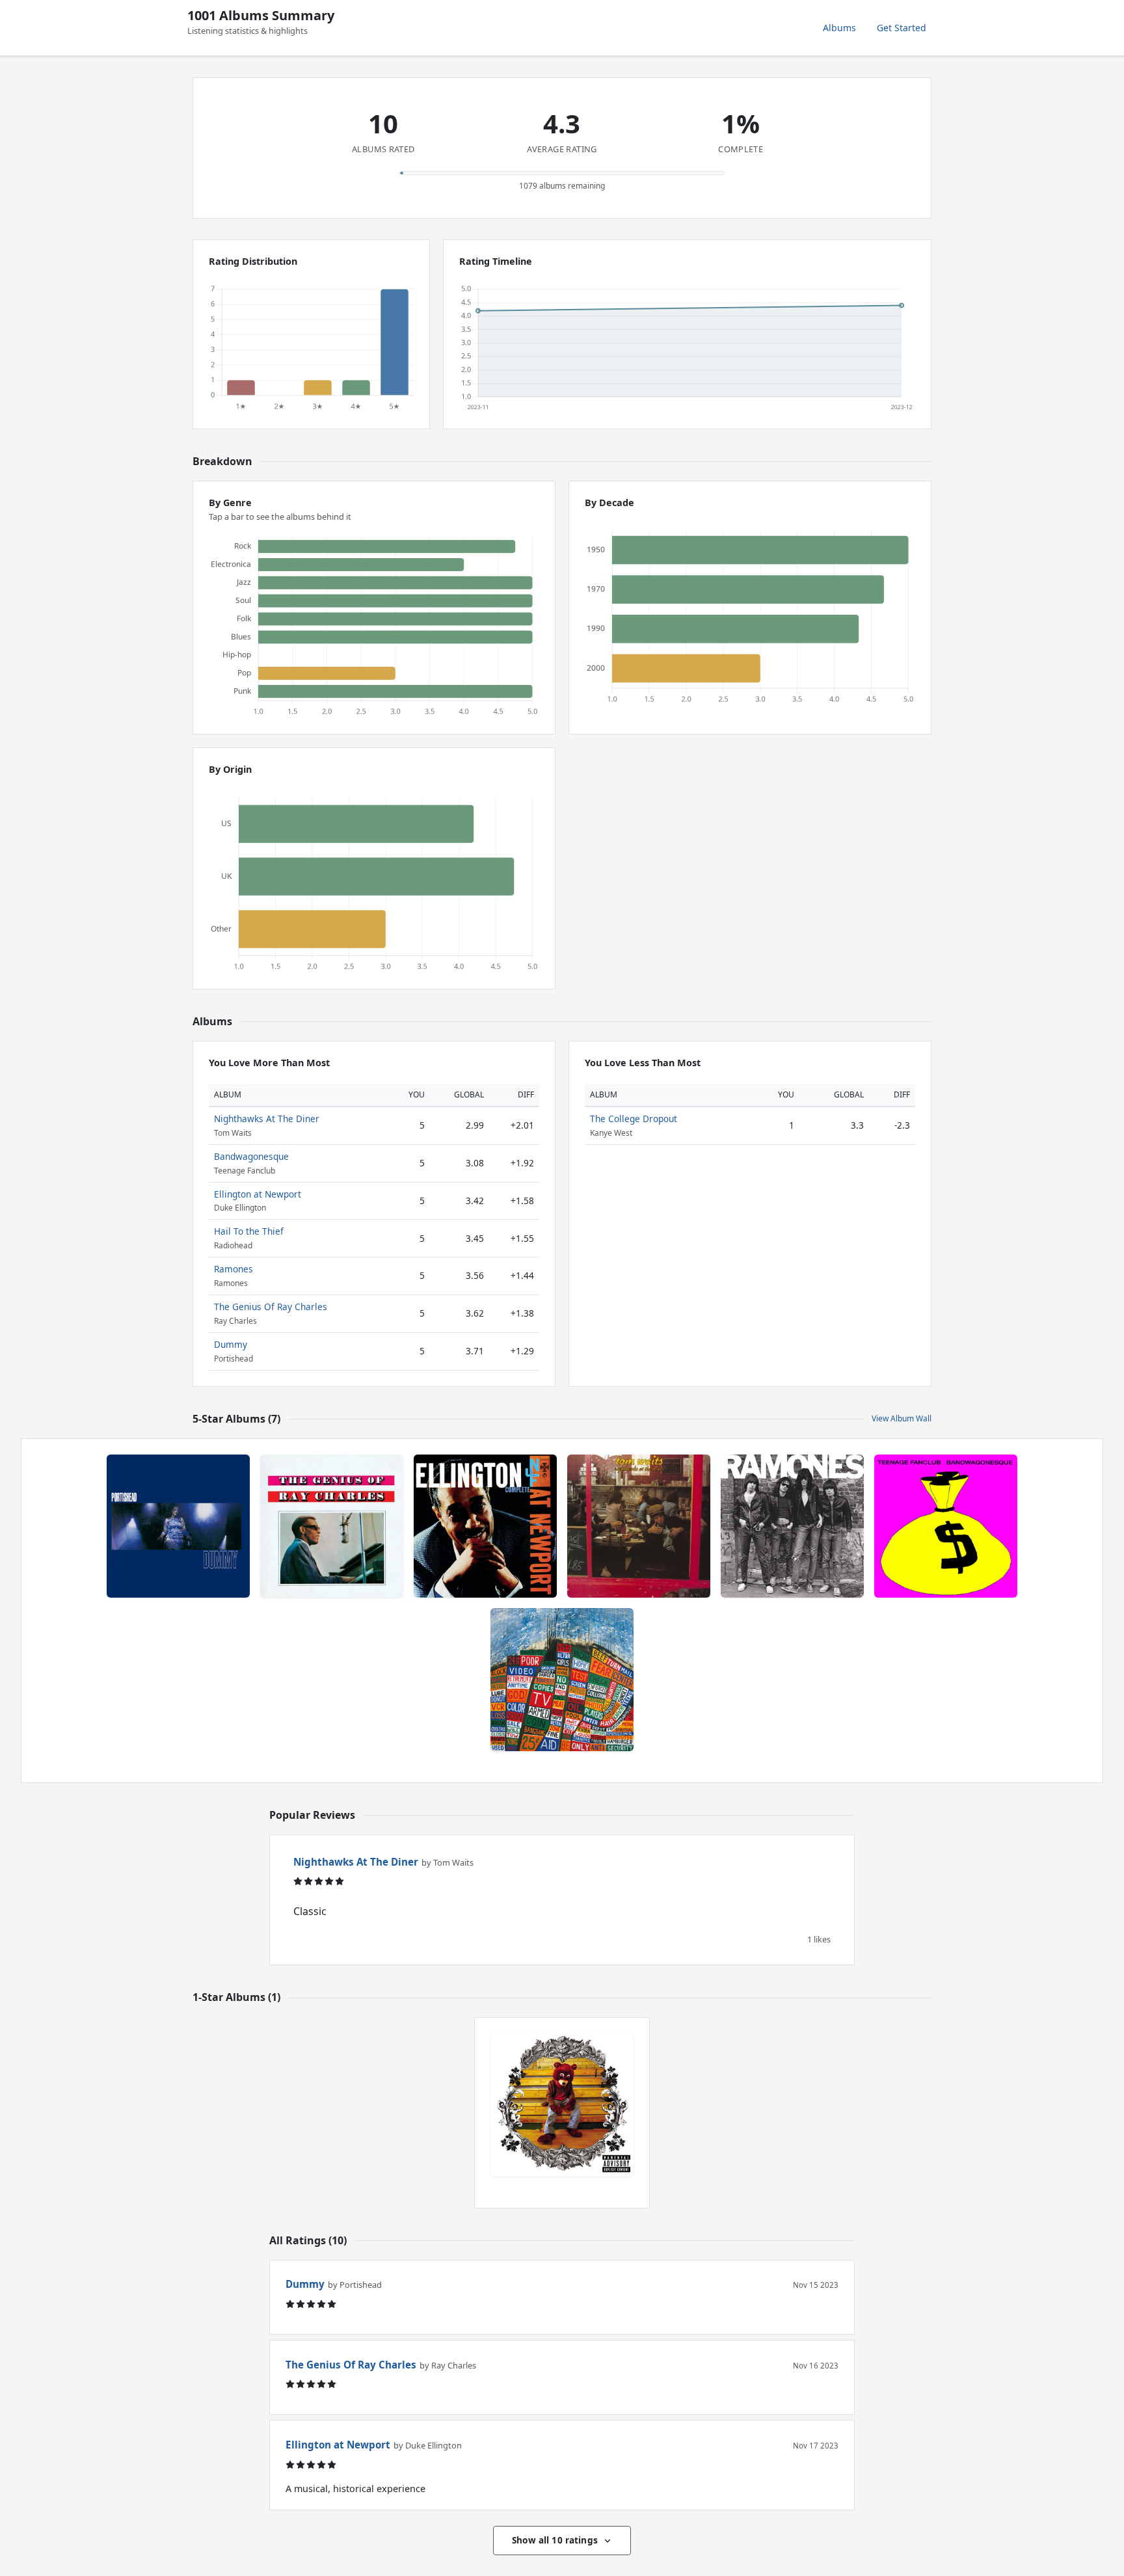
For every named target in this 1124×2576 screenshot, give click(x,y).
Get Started (902, 28)
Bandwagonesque (251, 1156)
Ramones (234, 1269)
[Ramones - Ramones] (792, 1526)
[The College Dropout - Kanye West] (562, 2105)
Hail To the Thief (249, 1231)
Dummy (231, 1344)
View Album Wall (902, 1418)
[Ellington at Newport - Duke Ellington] (485, 1526)
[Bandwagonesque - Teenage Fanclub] (946, 1526)
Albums (839, 28)
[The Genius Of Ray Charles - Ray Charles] (332, 1526)
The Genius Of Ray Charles (271, 1307)
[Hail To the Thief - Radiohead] (562, 1680)
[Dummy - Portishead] (178, 1526)
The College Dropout (634, 1119)
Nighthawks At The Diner (267, 1119)
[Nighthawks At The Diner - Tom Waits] (639, 1526)
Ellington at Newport (258, 1194)
